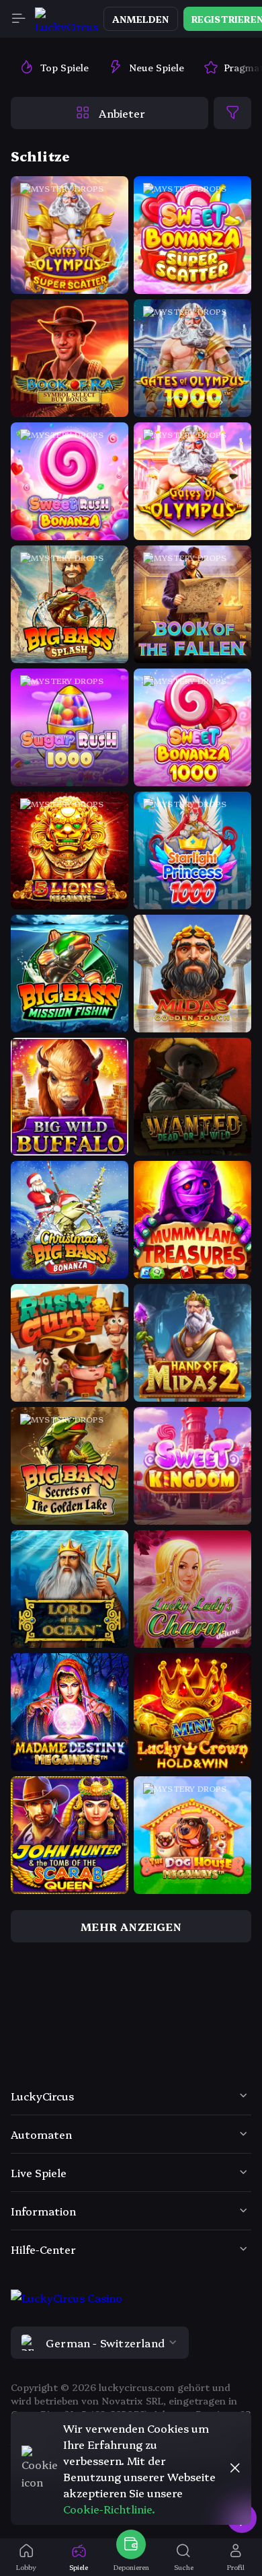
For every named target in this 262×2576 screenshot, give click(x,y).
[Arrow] (27, 2032)
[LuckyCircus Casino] (67, 19)
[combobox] (131, 2343)
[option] (54, 67)
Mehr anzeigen (131, 1926)
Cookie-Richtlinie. (109, 2509)
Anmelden (141, 19)
